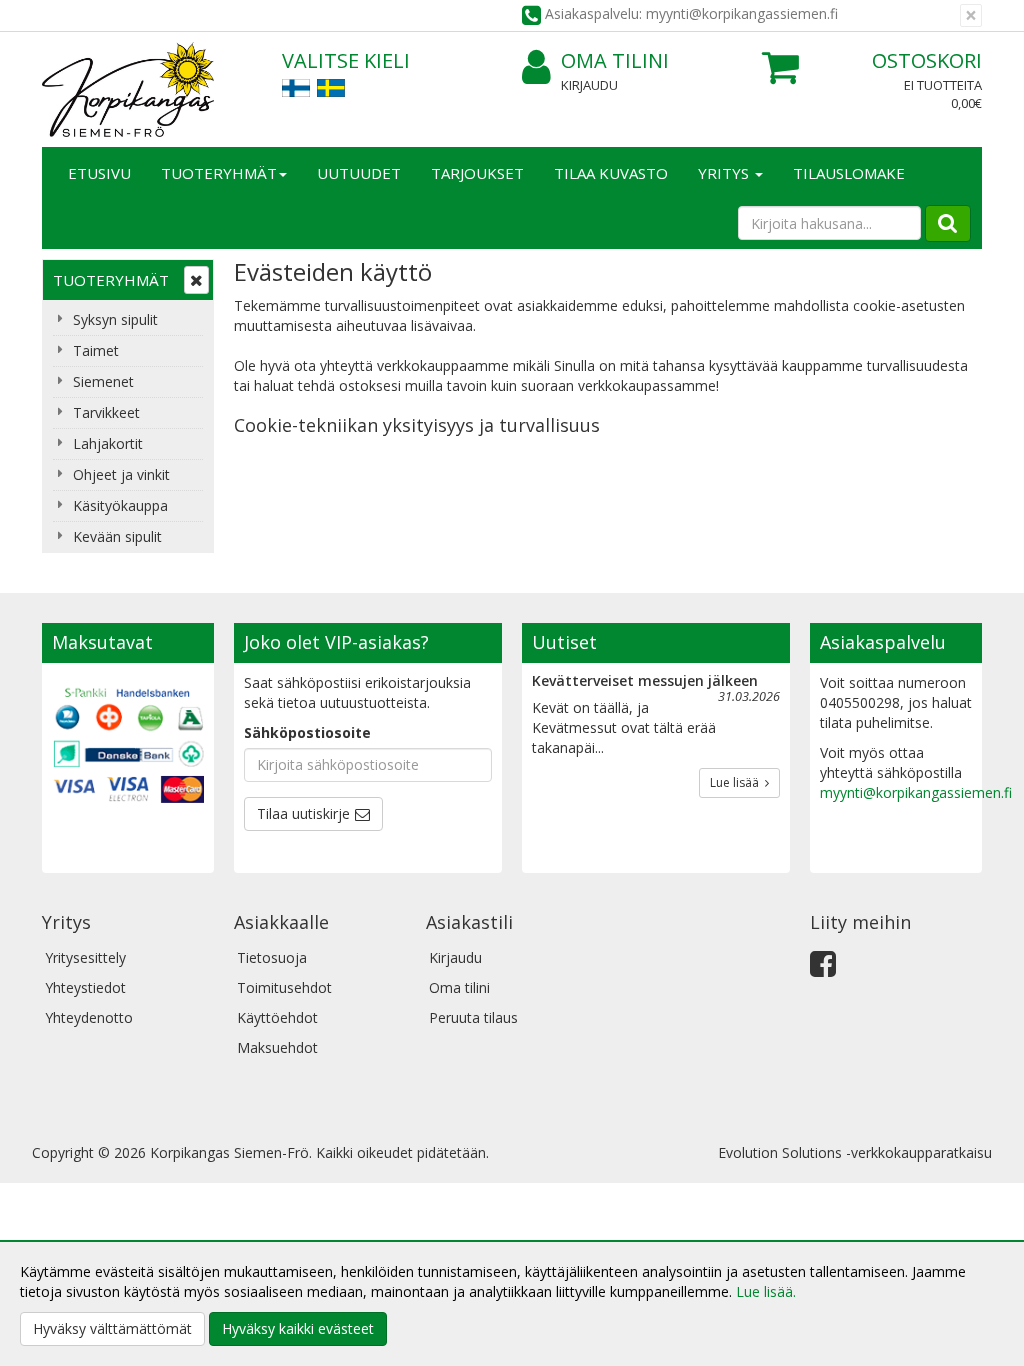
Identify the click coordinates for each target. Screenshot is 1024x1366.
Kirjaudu (589, 85)
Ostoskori (927, 60)
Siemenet (103, 381)
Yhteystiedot (85, 987)
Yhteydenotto (89, 1017)
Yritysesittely (85, 957)
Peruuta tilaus (473, 1017)
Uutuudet (359, 173)
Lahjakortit (108, 443)
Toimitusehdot (284, 987)
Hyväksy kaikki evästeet (298, 1328)
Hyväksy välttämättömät (112, 1328)
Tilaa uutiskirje (303, 813)
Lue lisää (737, 782)
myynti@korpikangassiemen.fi (916, 792)
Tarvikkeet (106, 412)
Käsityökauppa (120, 505)
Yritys (725, 173)
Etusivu (99, 173)
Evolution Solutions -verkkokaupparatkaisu (855, 1152)
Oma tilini (615, 60)
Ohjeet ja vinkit (121, 474)
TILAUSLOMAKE (849, 173)
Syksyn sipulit (115, 319)
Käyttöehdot (277, 1017)
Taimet (96, 350)
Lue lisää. (766, 1291)
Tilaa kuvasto (611, 173)
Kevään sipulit (117, 536)
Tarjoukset (477, 173)
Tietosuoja (272, 957)
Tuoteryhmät (219, 173)
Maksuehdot (277, 1047)
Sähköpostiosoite (307, 732)
